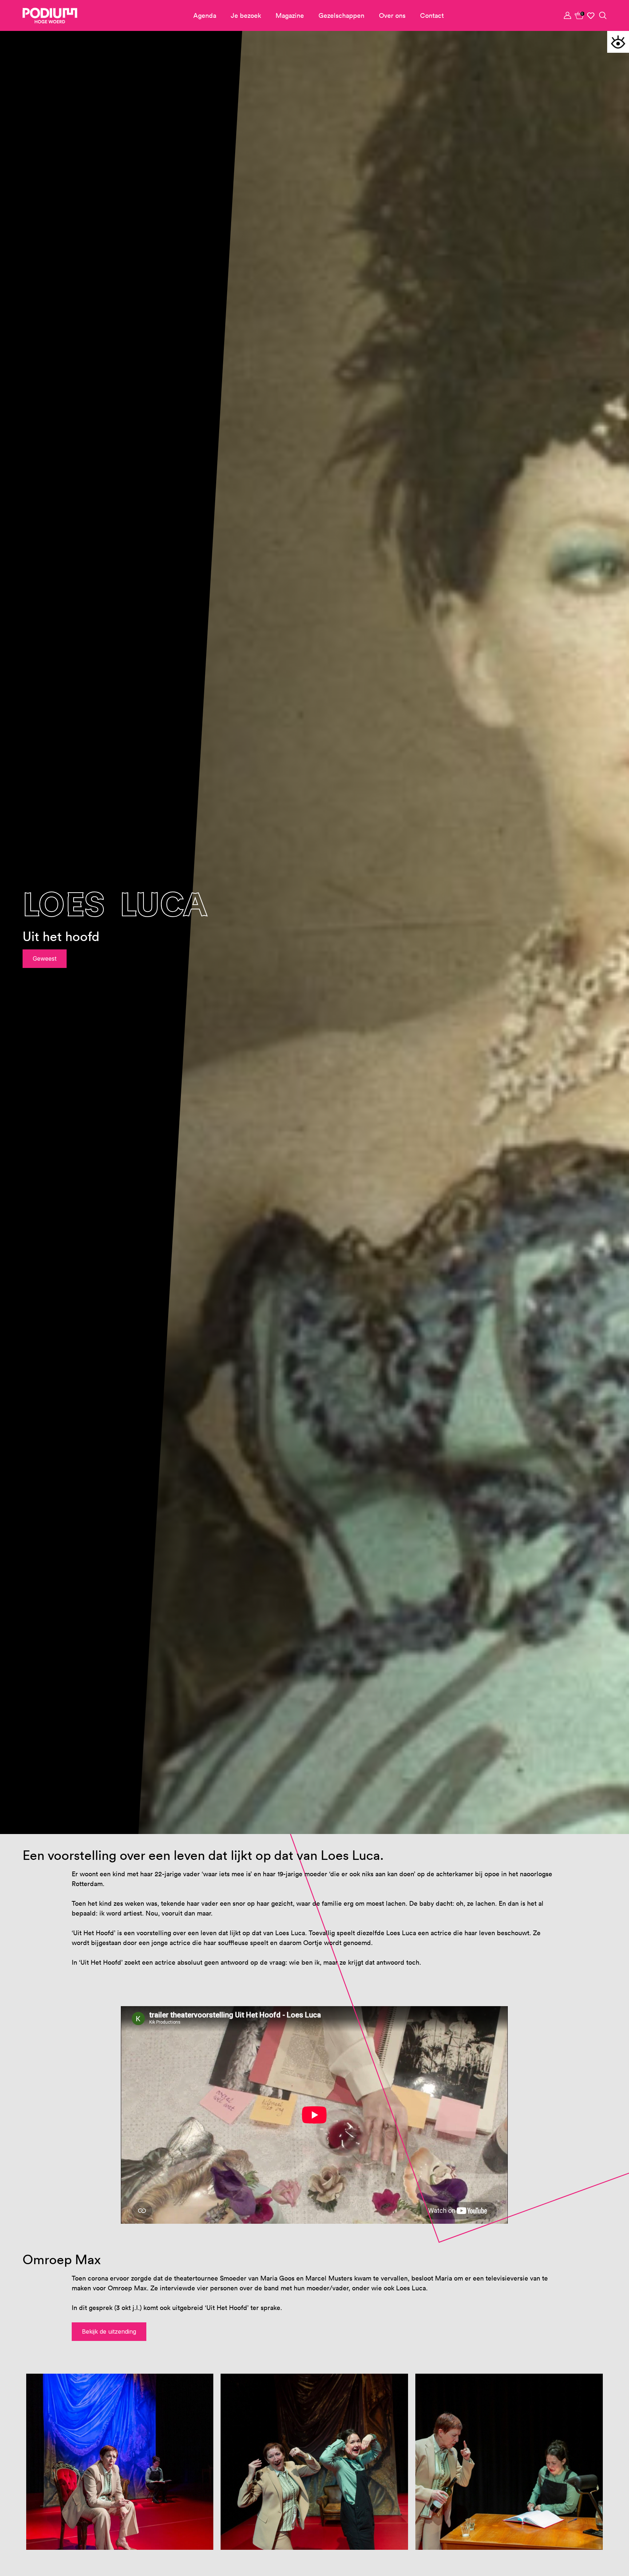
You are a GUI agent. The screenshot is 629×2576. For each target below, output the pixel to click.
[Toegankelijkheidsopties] (618, 42)
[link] (579, 15)
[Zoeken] (603, 15)
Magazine (290, 15)
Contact (432, 15)
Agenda (205, 15)
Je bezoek (246, 15)
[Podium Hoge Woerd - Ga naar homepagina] (50, 16)
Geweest (45, 958)
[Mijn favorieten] (591, 16)
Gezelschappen (341, 15)
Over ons (392, 15)
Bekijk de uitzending (109, 2331)
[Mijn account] (568, 15)
